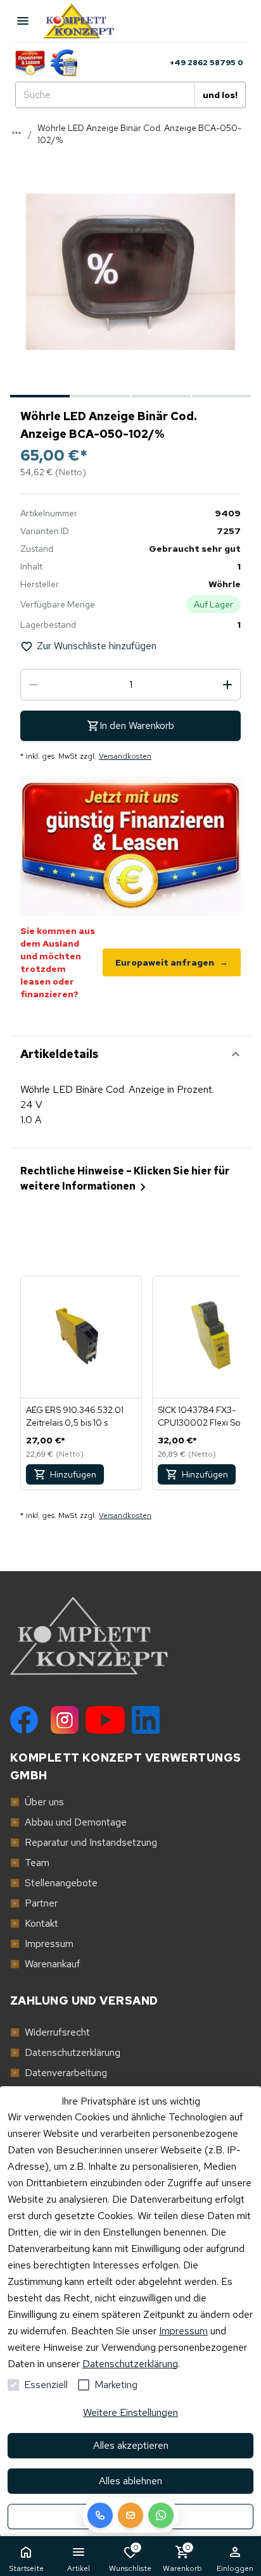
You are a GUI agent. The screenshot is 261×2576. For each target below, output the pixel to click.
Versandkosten (125, 756)
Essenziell (46, 2385)
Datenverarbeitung (59, 2073)
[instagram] (65, 1720)
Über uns (37, 1802)
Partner (34, 1903)
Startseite (26, 2568)
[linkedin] (146, 1720)
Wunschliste (130, 2558)
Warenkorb (182, 2558)
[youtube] (105, 1720)
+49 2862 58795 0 (207, 63)
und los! (220, 95)
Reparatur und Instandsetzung (84, 1842)
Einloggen (235, 2568)
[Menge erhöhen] (227, 685)
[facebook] (24, 1720)
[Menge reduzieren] (34, 685)
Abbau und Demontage (68, 1822)
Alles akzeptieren (131, 2445)
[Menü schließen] (23, 21)
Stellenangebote (54, 1883)
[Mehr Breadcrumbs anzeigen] (16, 133)
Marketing (116, 2385)
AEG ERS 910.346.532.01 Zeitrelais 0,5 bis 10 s (75, 1416)
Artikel (79, 2568)
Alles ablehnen (130, 2481)
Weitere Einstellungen (130, 2412)
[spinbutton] (130, 685)
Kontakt (34, 1923)
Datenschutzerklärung (130, 2364)
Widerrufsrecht (50, 2032)
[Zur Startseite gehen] (85, 21)
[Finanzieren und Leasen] (30, 63)
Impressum (183, 2331)
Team (30, 1863)
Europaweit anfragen (172, 962)
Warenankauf (45, 1964)
